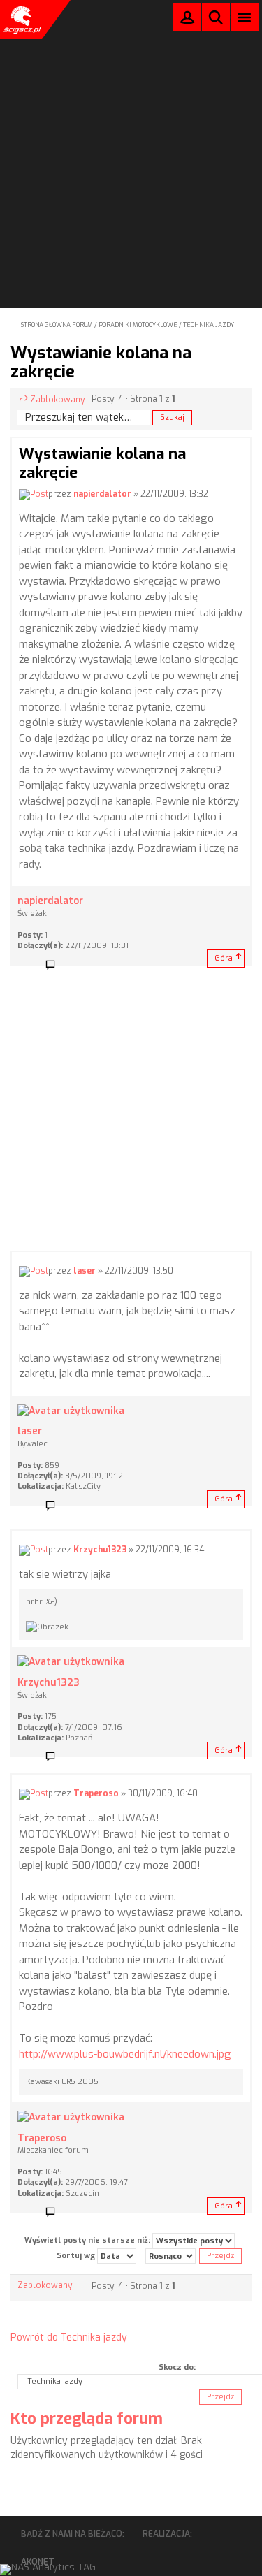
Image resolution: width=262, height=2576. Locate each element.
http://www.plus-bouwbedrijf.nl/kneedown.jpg (125, 2054)
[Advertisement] (131, 135)
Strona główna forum (57, 325)
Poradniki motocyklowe (138, 325)
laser (85, 1271)
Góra (224, 958)
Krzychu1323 (100, 1550)
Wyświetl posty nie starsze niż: (88, 2240)
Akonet (38, 2562)
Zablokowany (57, 400)
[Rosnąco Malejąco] (170, 2256)
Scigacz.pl (21, 20)
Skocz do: (177, 2367)
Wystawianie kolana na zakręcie (101, 362)
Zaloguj (187, 21)
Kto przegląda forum (87, 2418)
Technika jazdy (209, 325)
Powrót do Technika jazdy (69, 2337)
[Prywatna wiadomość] (55, 966)
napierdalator (102, 494)
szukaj (216, 17)
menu (245, 17)
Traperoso (96, 1794)
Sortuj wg (77, 2256)
